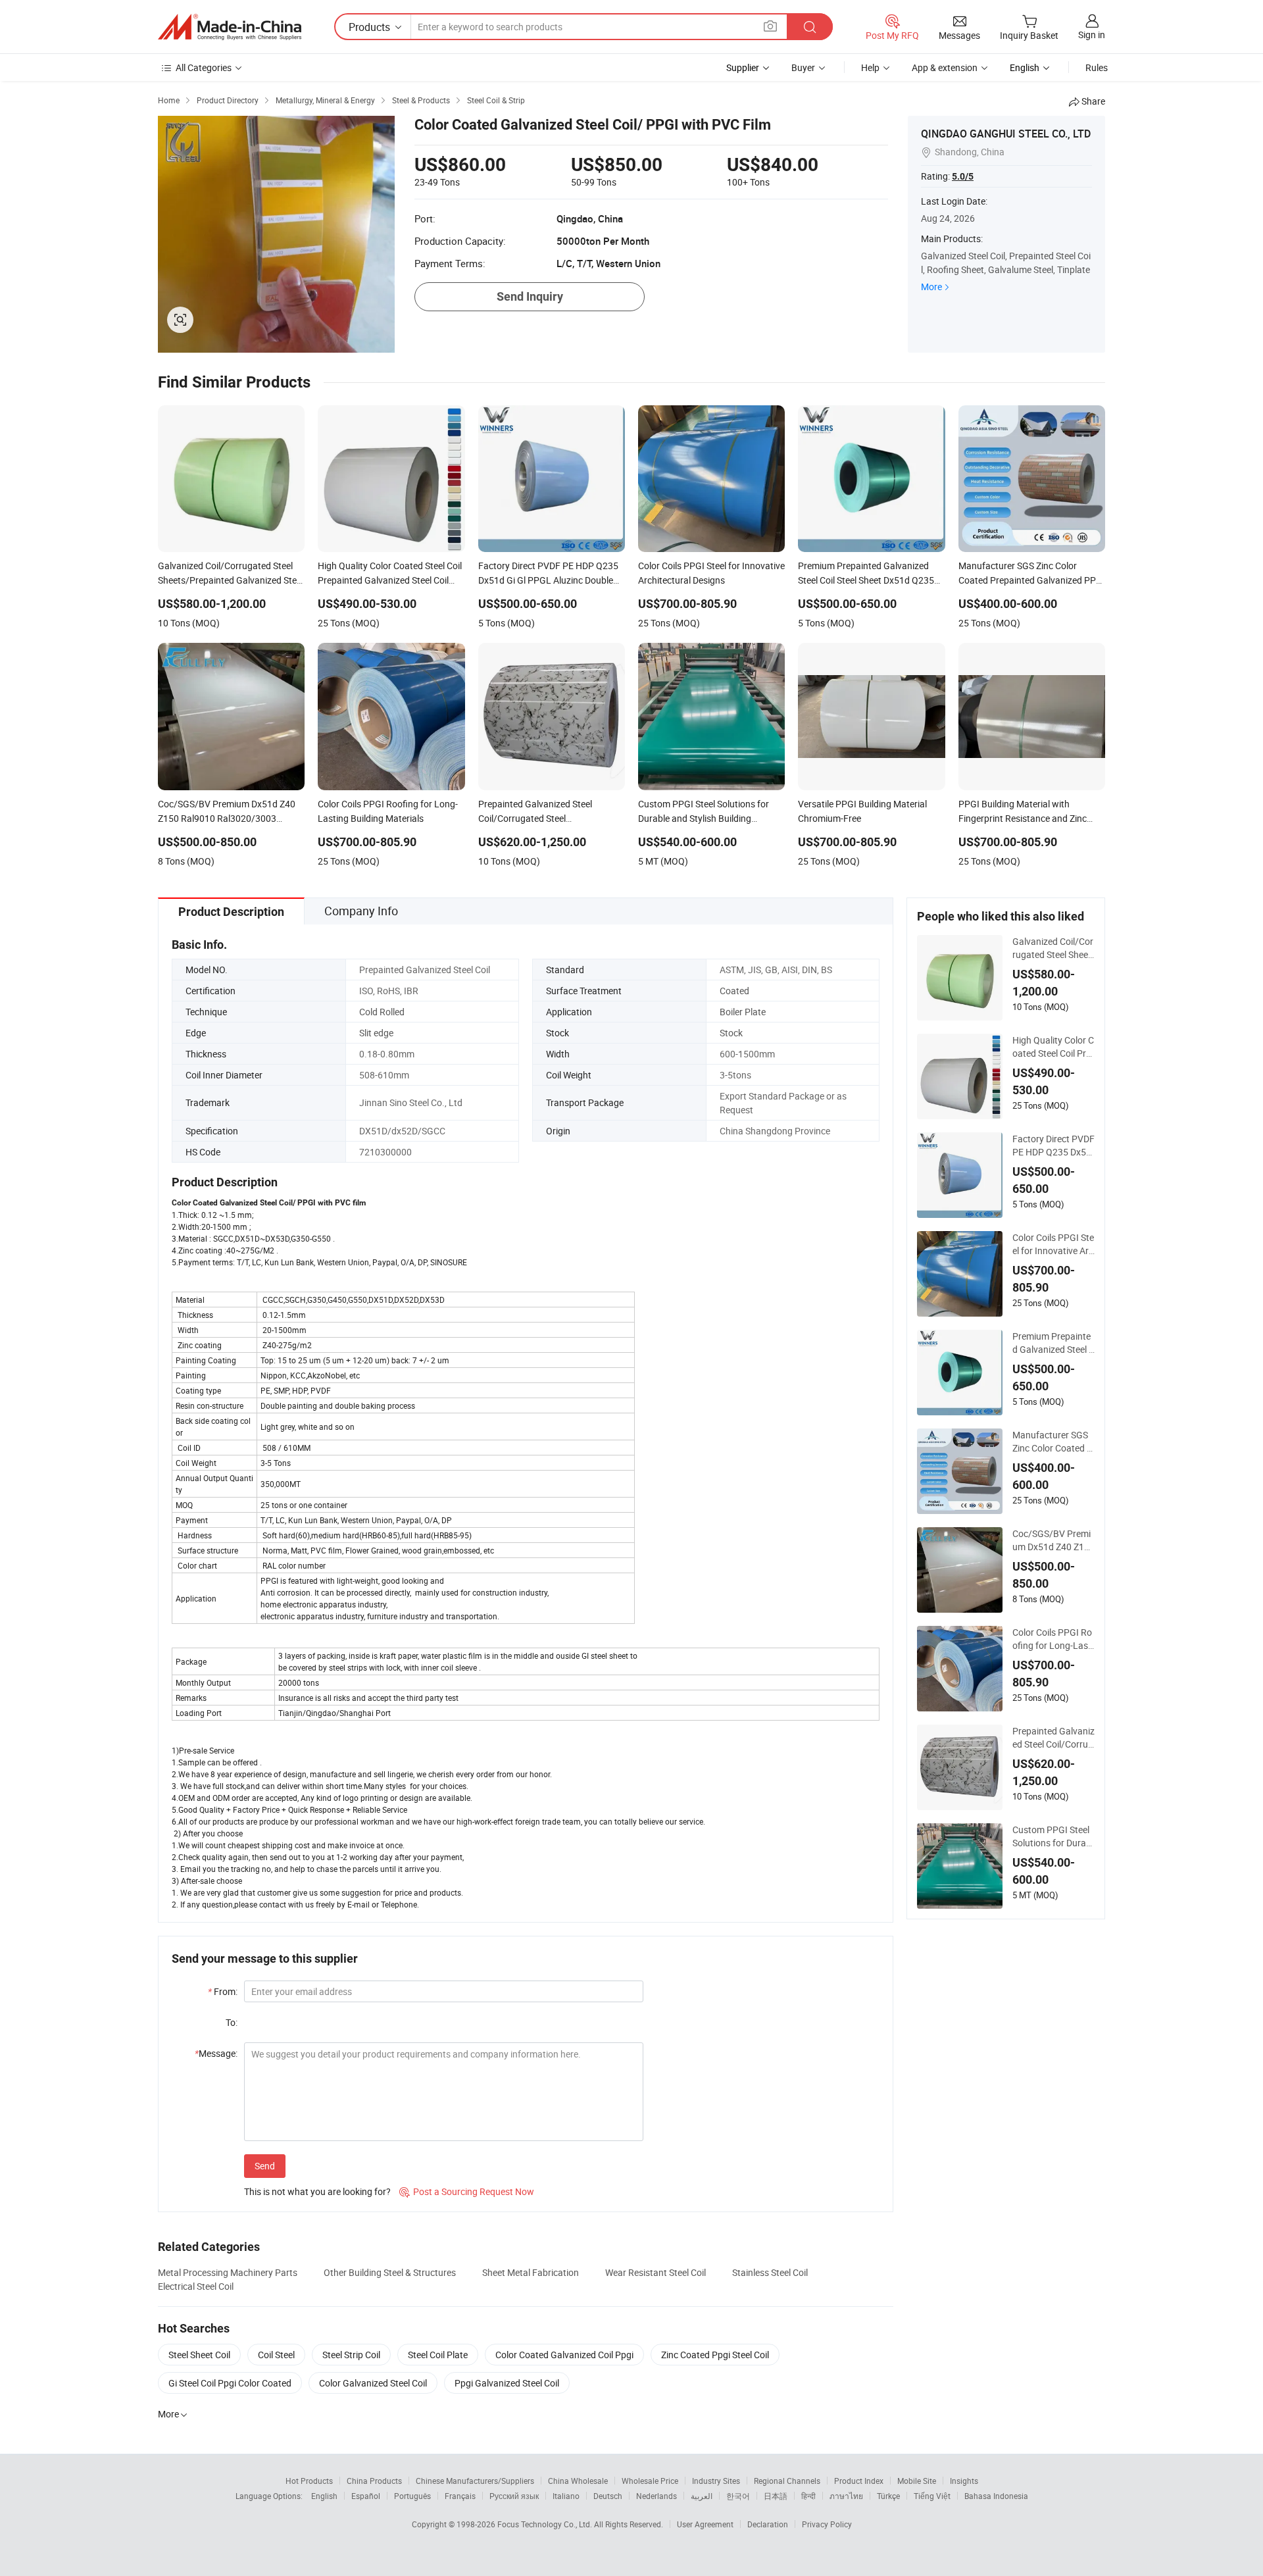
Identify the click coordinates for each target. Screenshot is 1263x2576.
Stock (731, 1033)
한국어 (738, 2496)
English (324, 2496)
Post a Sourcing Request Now (467, 2191)
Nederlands (656, 2496)
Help (870, 67)
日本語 (776, 2496)
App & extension (945, 67)
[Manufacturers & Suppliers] (230, 27)
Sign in (1092, 35)
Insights (964, 2481)
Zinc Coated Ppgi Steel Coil (715, 2355)
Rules (1097, 67)
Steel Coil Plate (438, 2355)
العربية (702, 2496)
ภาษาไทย (846, 2496)
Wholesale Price (650, 2481)
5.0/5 (963, 176)
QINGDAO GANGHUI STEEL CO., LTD (1006, 134)
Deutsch (608, 2496)
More (931, 287)
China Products (374, 2481)
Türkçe (888, 2496)
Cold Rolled (382, 1012)
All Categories (204, 67)
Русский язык (514, 2496)
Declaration (768, 2524)
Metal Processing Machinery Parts (228, 2272)
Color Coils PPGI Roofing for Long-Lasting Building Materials (1053, 1639)
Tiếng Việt (932, 2496)
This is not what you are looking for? (317, 2191)
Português (412, 2496)
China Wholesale (578, 2481)
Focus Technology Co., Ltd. (546, 2524)
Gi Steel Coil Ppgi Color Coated (230, 2383)
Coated (734, 991)
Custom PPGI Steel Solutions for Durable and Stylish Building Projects (1053, 1836)
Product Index (859, 2481)
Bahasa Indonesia (996, 2496)
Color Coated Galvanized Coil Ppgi (564, 2355)
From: (223, 1991)
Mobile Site (917, 2481)
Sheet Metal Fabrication (531, 2272)
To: (232, 2022)
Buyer (803, 67)
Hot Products (309, 2481)
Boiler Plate (743, 1012)
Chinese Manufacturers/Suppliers (475, 2481)
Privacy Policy (827, 2524)
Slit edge (376, 1033)
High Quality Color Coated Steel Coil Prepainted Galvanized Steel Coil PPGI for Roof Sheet (1053, 1047)
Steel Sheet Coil (199, 2355)
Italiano (566, 2496)
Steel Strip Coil (351, 2355)
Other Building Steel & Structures (390, 2272)
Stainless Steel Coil (770, 2272)
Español (366, 2496)
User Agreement (705, 2524)
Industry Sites (716, 2481)
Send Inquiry (530, 296)
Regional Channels (787, 2481)
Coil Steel (276, 2355)
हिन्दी (808, 2496)
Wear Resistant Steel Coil (656, 2272)
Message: (216, 2053)
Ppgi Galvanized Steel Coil (507, 2383)
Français (460, 2496)
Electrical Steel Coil (196, 2286)
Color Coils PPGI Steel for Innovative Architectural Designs (1053, 1244)
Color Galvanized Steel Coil (373, 2383)
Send (265, 2166)
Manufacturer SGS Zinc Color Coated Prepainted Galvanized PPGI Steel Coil (1053, 1442)
